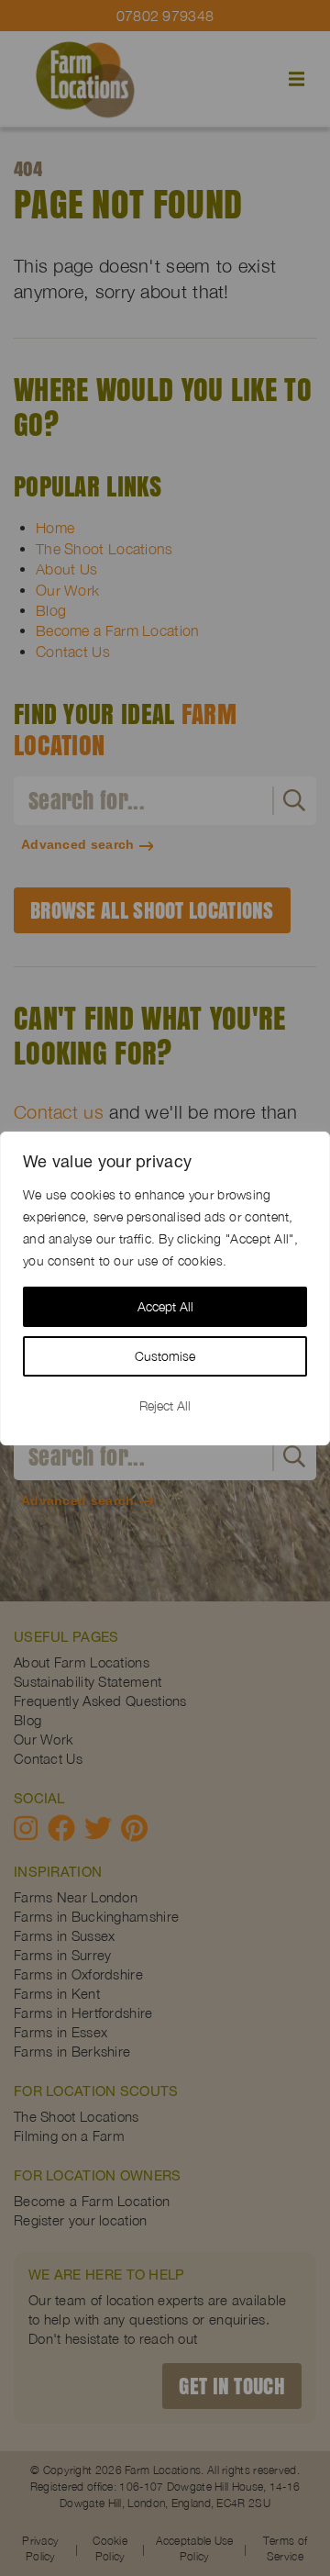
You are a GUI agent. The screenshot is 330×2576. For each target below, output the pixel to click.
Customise (165, 1356)
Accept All (165, 1306)
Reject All (165, 1405)
